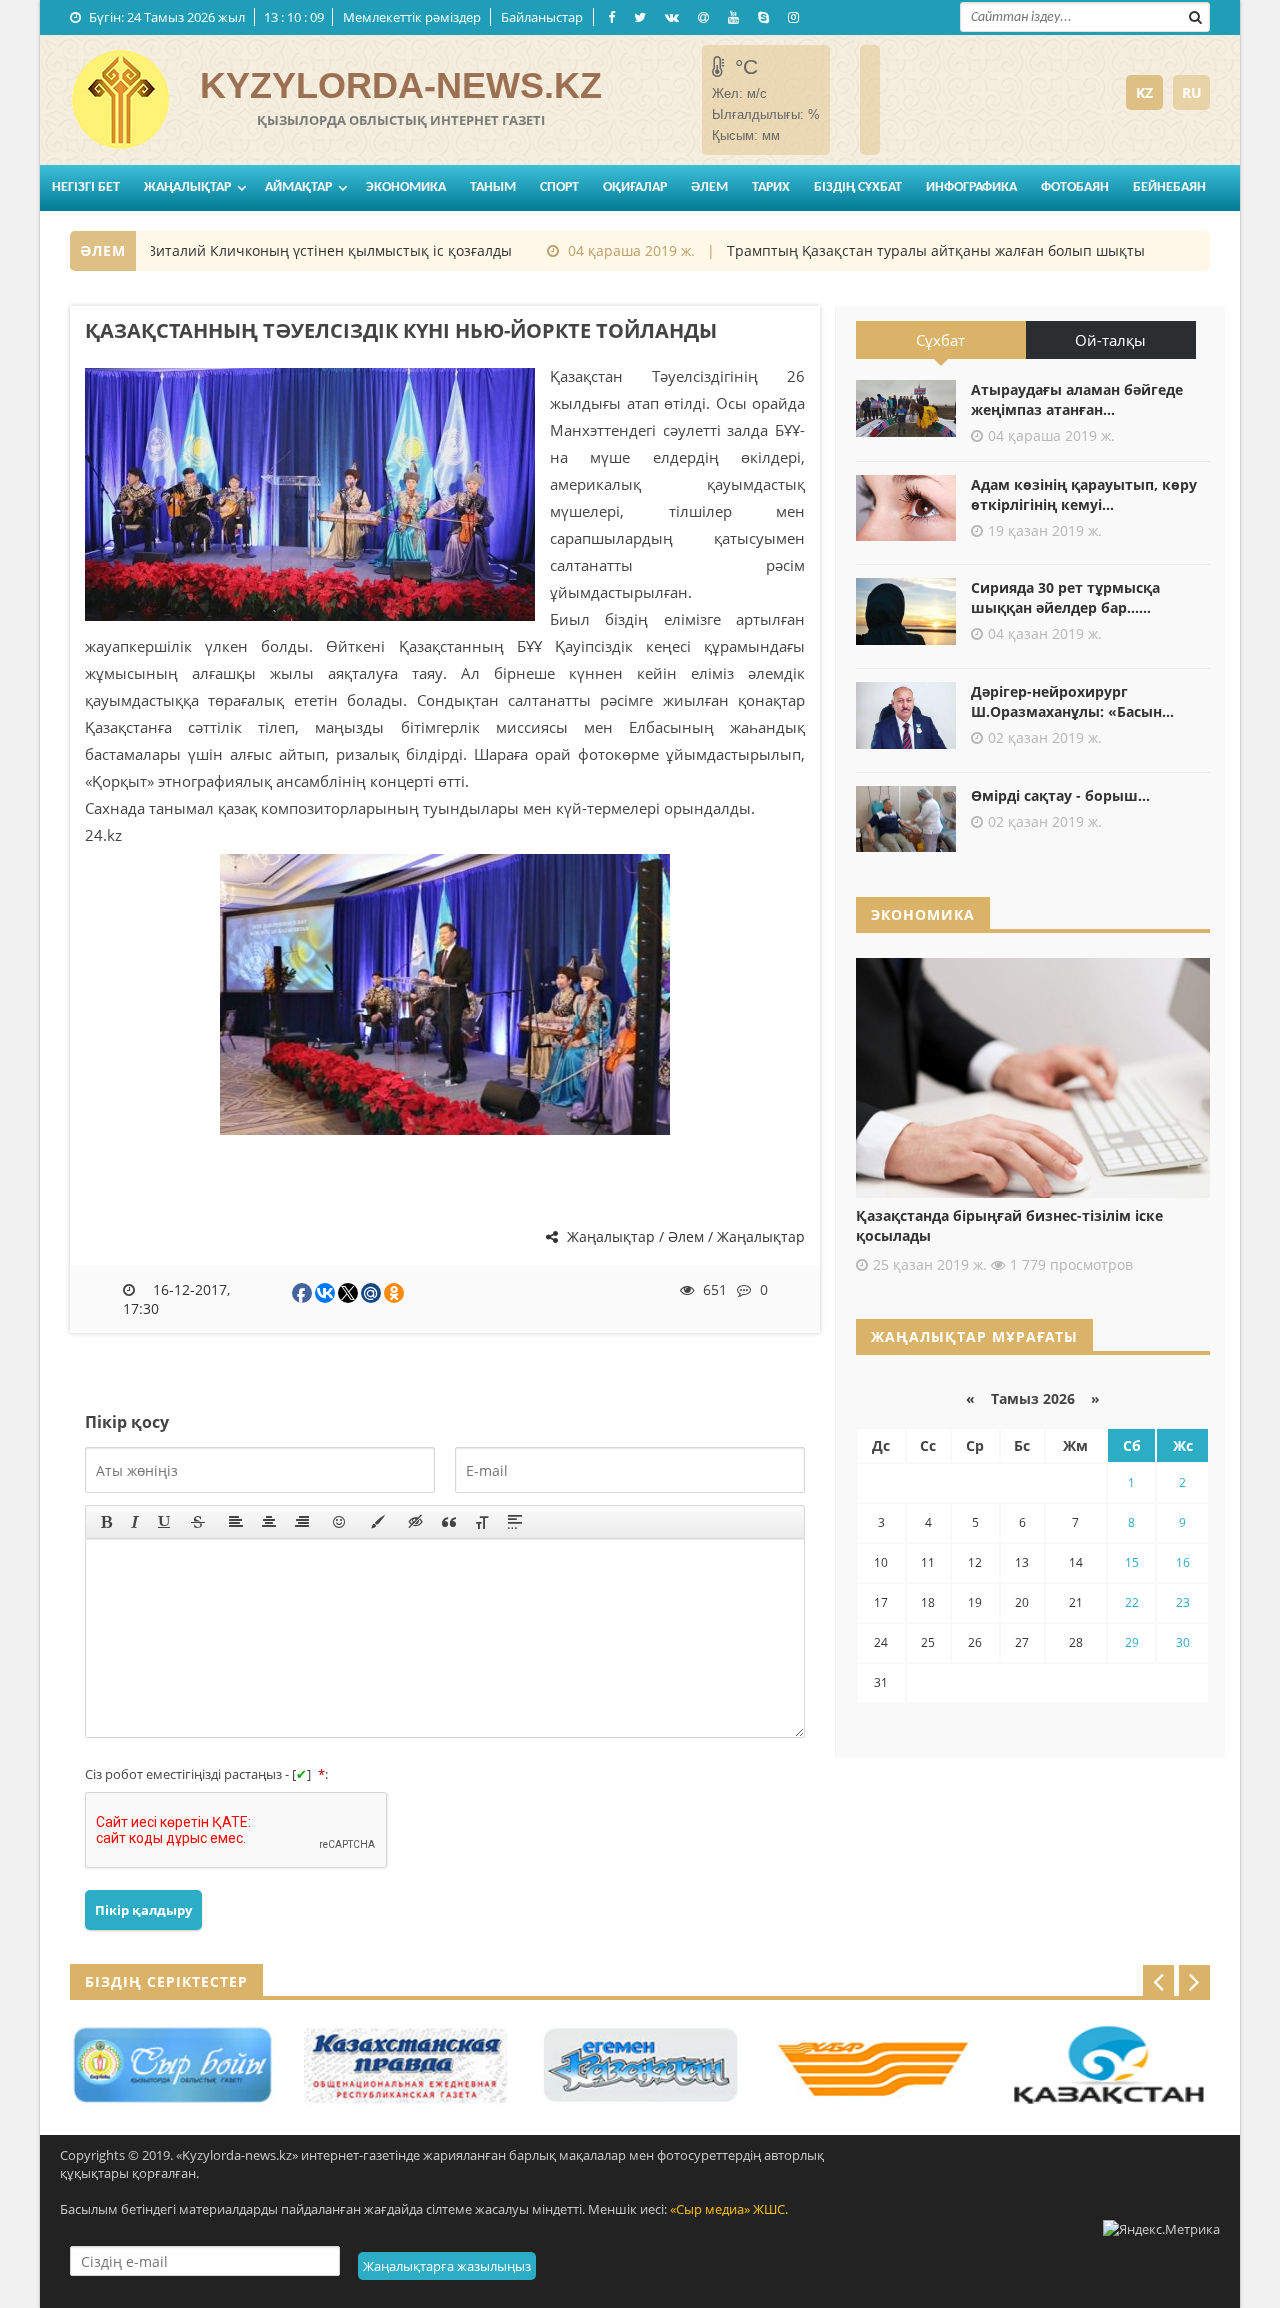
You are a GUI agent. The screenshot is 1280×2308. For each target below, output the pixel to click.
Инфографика (971, 187)
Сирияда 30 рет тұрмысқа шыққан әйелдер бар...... (1065, 597)
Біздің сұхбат (858, 187)
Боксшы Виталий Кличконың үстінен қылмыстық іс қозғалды (272, 250)
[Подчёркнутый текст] (165, 1522)
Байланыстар (542, 17)
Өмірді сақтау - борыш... (1060, 795)
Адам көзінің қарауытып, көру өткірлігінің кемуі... (1084, 494)
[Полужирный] (106, 1522)
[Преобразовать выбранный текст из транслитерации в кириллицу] (482, 1522)
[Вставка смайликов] (340, 1522)
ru (1192, 92)
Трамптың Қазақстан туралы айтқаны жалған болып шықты (908, 250)
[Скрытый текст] (416, 1522)
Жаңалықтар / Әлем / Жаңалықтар (684, 1236)
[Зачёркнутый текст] (198, 1522)
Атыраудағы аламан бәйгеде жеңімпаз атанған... (1077, 399)
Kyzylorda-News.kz (401, 85)
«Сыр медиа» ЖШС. (729, 2209)
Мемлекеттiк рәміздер (412, 17)
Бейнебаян (1169, 187)
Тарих (771, 187)
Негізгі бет (86, 187)
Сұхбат (940, 340)
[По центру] (269, 1522)
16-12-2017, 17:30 (177, 1299)
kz (1144, 92)
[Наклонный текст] (135, 1522)
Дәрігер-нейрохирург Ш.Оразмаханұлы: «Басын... (1072, 701)
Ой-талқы (1110, 340)
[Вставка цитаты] (449, 1522)
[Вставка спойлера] (515, 1522)
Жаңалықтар (187, 187)
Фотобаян (1075, 187)
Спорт (559, 187)
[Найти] (1195, 15)
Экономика (406, 187)
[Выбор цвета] (378, 1522)
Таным (493, 187)
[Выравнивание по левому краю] (236, 1522)
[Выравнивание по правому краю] (302, 1522)
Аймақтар (298, 187)
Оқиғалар (635, 187)
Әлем (709, 187)
